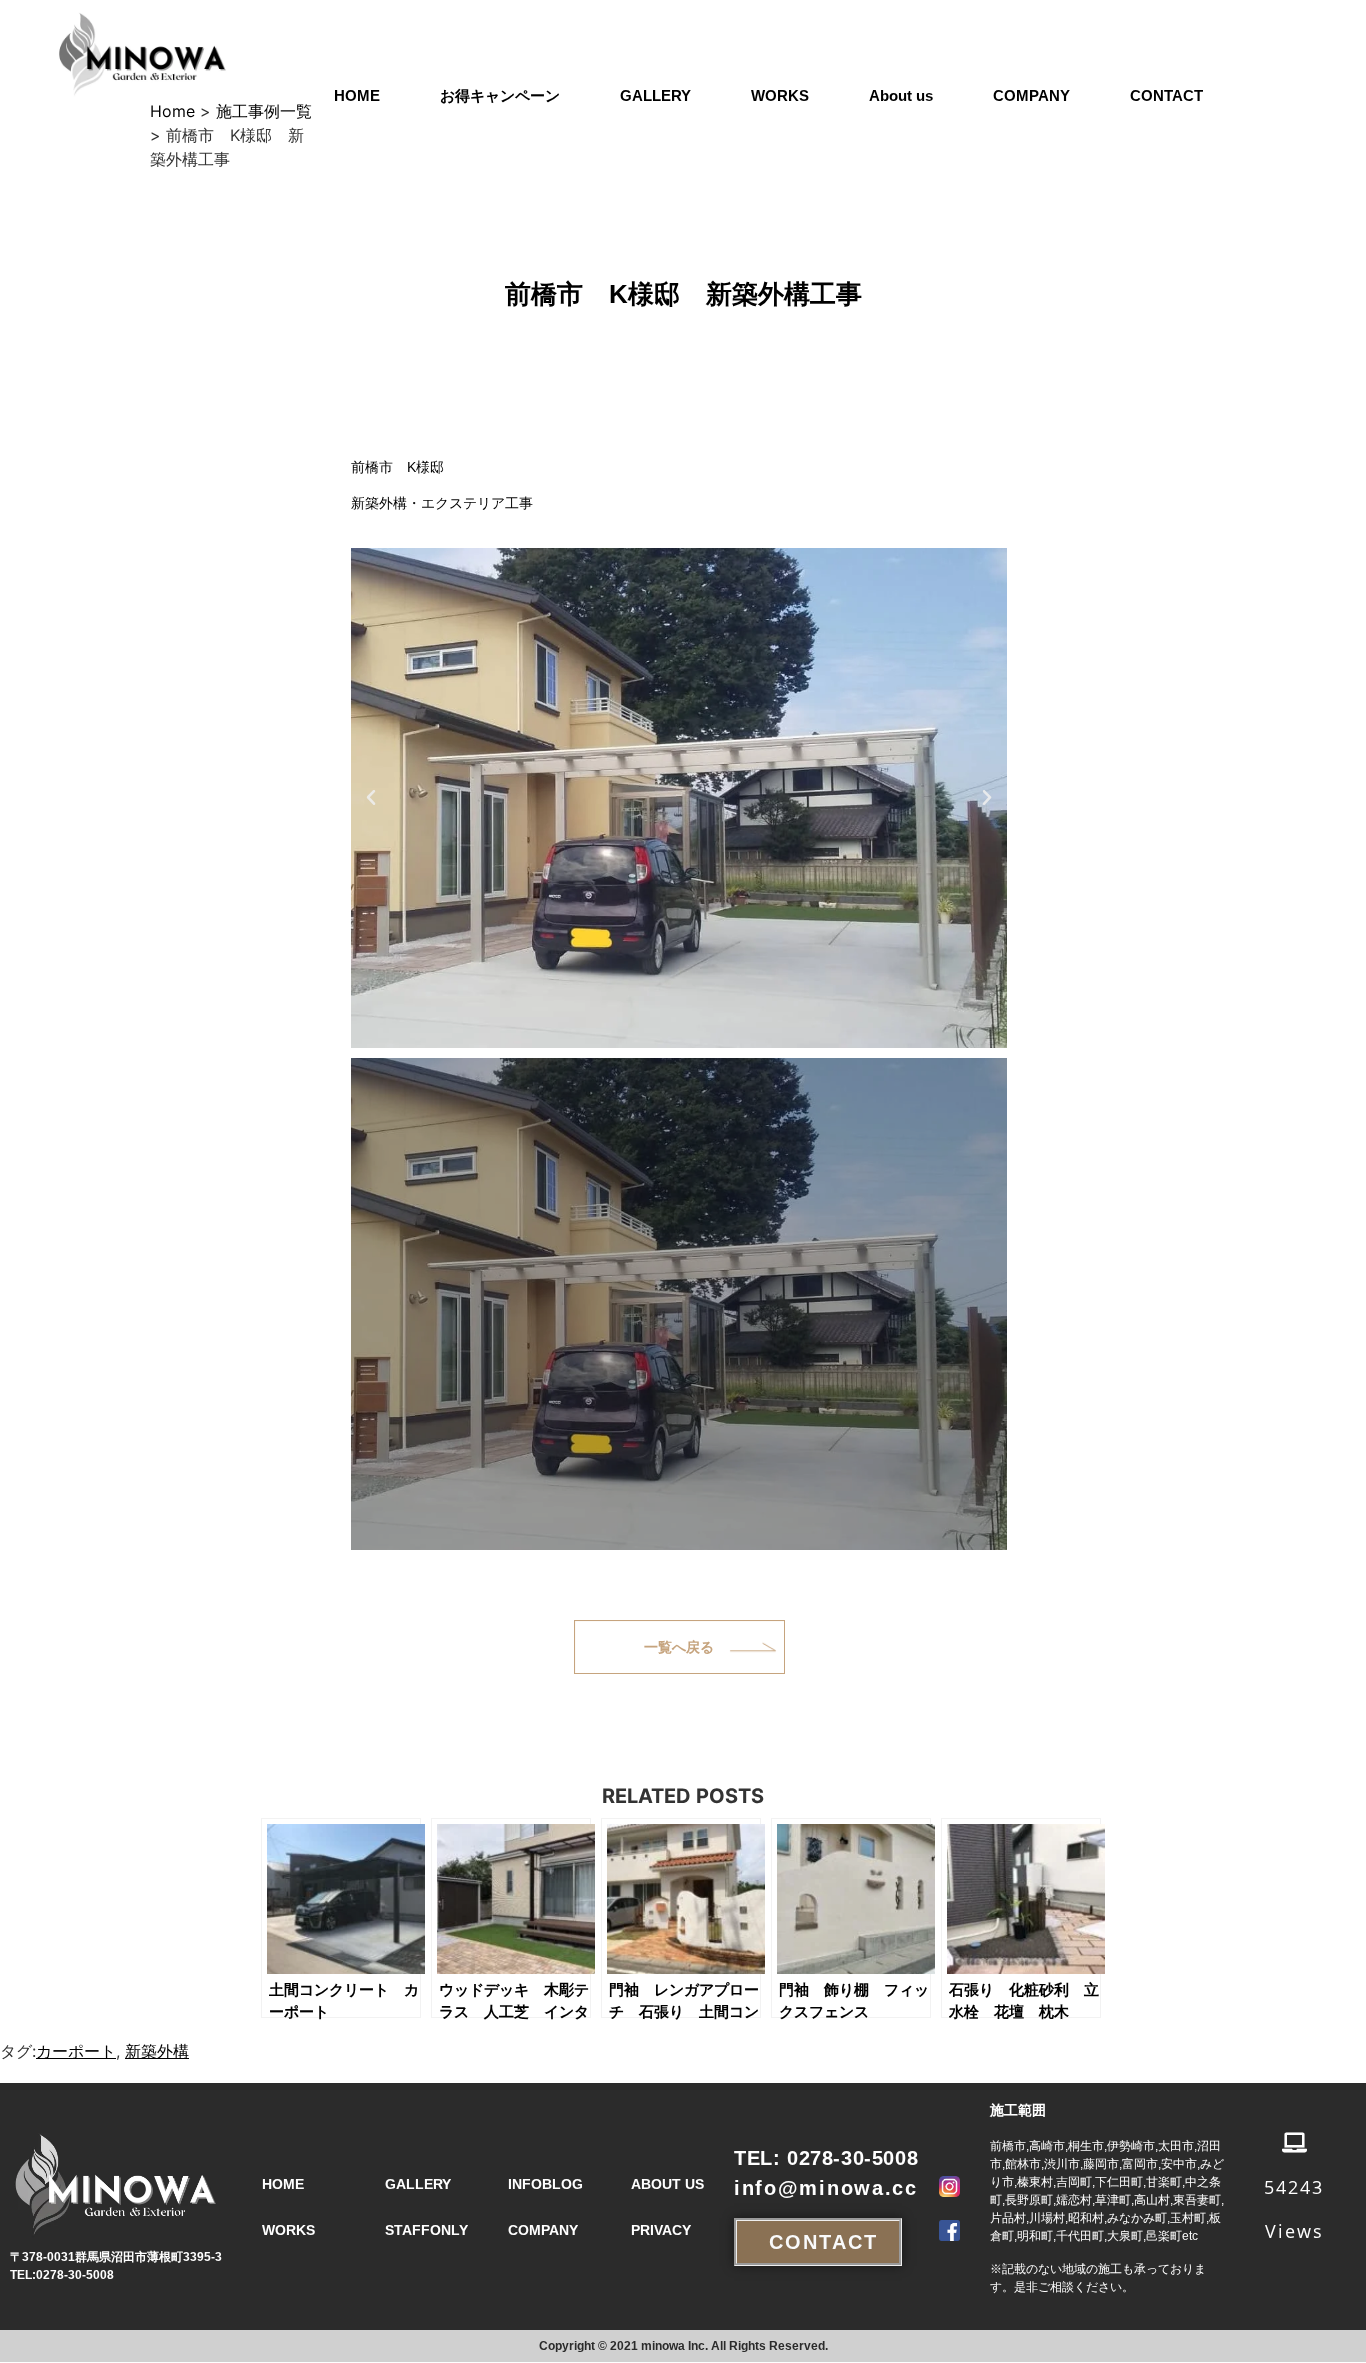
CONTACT (1166, 95)
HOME (357, 95)
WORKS (780, 95)
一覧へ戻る (679, 1647)
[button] (371, 798)
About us (901, 95)
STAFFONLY (426, 2230)
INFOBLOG (545, 2184)
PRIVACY (661, 2230)
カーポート (76, 2051)
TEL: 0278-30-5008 (826, 2158)
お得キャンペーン (500, 95)
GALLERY (655, 95)
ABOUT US (667, 2184)
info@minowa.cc (826, 2188)
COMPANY (1031, 95)
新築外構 (157, 2051)
